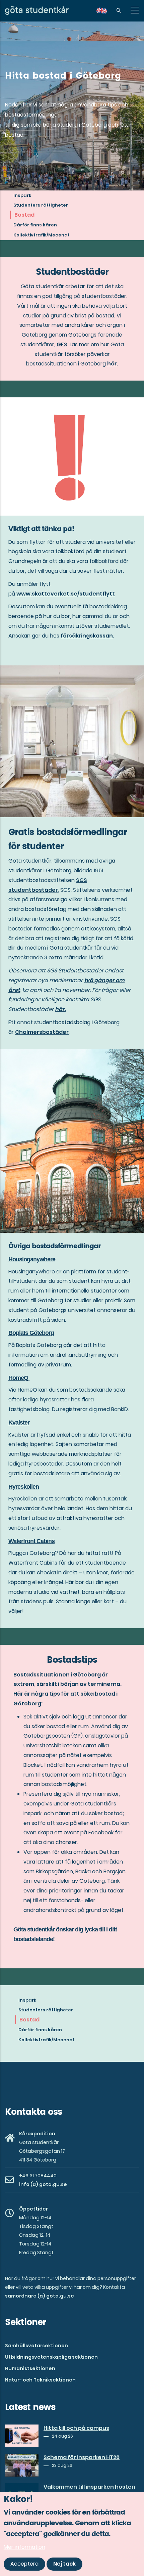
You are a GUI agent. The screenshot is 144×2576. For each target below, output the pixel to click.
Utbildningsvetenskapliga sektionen (51, 2357)
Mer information (24, 2547)
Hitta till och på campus (76, 2428)
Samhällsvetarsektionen (37, 2346)
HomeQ (19, 1378)
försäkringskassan (87, 636)
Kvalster (19, 1423)
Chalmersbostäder (42, 1032)
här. (60, 1009)
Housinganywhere (32, 1259)
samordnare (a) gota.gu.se (40, 2296)
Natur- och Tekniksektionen (40, 2380)
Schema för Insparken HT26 (82, 2457)
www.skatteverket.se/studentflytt (66, 594)
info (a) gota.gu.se (43, 2184)
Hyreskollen (24, 1487)
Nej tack (64, 2564)
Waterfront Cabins (31, 1541)
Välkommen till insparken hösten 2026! (89, 2491)
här (112, 364)
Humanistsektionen (30, 2368)
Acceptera (24, 2564)
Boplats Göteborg (31, 1333)
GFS (62, 344)
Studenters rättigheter (41, 205)
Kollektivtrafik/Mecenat (42, 235)
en (106, 13)
